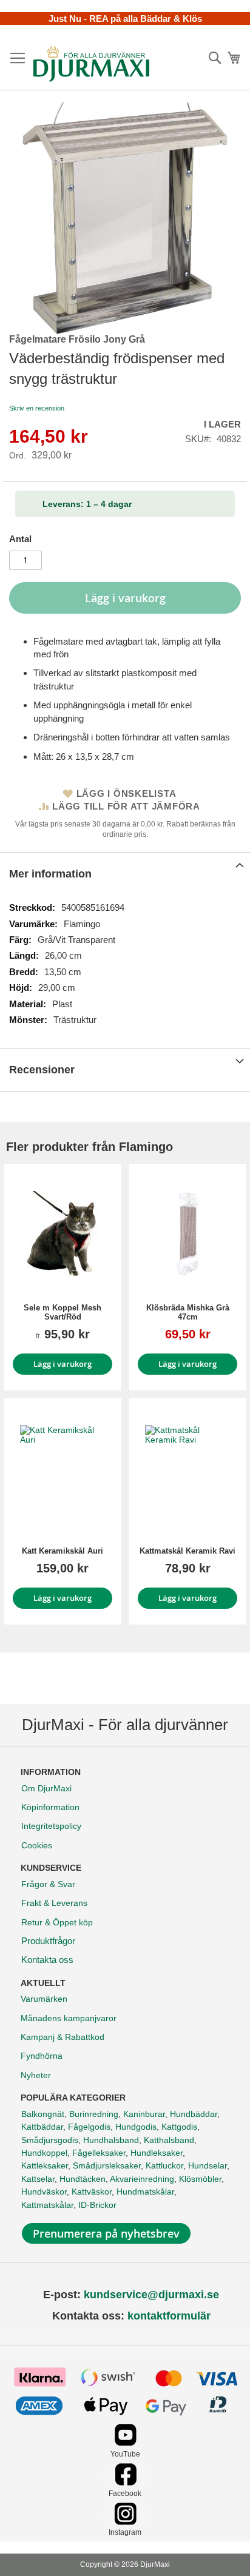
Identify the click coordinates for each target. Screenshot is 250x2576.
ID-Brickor (97, 2205)
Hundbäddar (194, 2114)
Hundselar (208, 2165)
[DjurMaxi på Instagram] (125, 2522)
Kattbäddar (42, 2127)
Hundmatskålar (145, 2192)
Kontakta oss (47, 1960)
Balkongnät (43, 2114)
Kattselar (38, 2179)
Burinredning (94, 2114)
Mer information (50, 874)
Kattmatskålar (47, 2205)
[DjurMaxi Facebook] (125, 2482)
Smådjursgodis (50, 2140)
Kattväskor (92, 2192)
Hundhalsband (111, 2140)
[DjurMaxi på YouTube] (125, 2443)
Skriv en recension (37, 408)
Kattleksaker (45, 2165)
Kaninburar (144, 2114)
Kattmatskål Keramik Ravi (187, 1551)
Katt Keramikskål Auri (62, 1551)
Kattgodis (179, 2127)
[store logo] (91, 64)
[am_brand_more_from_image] (62, 1233)
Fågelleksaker (99, 2153)
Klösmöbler (200, 2179)
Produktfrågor (48, 1941)
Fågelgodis (89, 2127)
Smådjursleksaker (107, 2165)
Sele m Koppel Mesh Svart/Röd (62, 1312)
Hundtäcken (83, 2179)
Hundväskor (44, 2192)
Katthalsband (169, 2140)
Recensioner (42, 1070)
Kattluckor (164, 2165)
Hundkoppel (44, 2153)
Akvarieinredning (142, 2179)
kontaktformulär (169, 2316)
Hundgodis (136, 2127)
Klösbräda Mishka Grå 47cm (188, 1312)
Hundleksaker (157, 2153)
